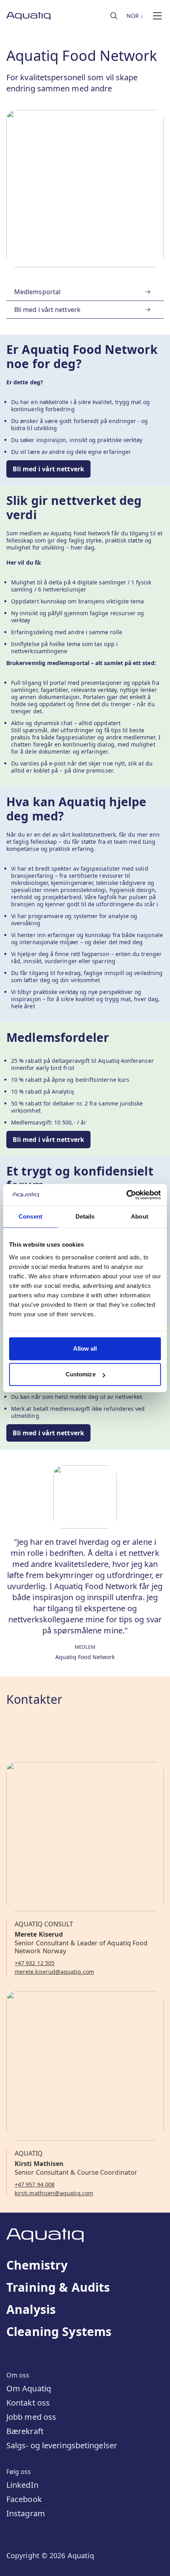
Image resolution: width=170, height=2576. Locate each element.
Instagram (26, 2513)
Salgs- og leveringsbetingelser (62, 2445)
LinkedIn (22, 2485)
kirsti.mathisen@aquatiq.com (54, 2193)
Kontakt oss (28, 2403)
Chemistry (37, 2265)
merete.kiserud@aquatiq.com (54, 1972)
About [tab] (140, 1216)
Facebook (24, 2499)
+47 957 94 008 (35, 2185)
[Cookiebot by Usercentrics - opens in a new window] (126, 1195)
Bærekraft (25, 2431)
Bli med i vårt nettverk (48, 469)
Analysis (31, 2310)
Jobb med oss (31, 2417)
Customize (81, 1374)
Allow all (85, 1348)
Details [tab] (85, 1216)
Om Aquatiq (29, 2388)
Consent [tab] (30, 1216)
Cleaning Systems (59, 2332)
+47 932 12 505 (35, 1963)
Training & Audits (58, 2287)
